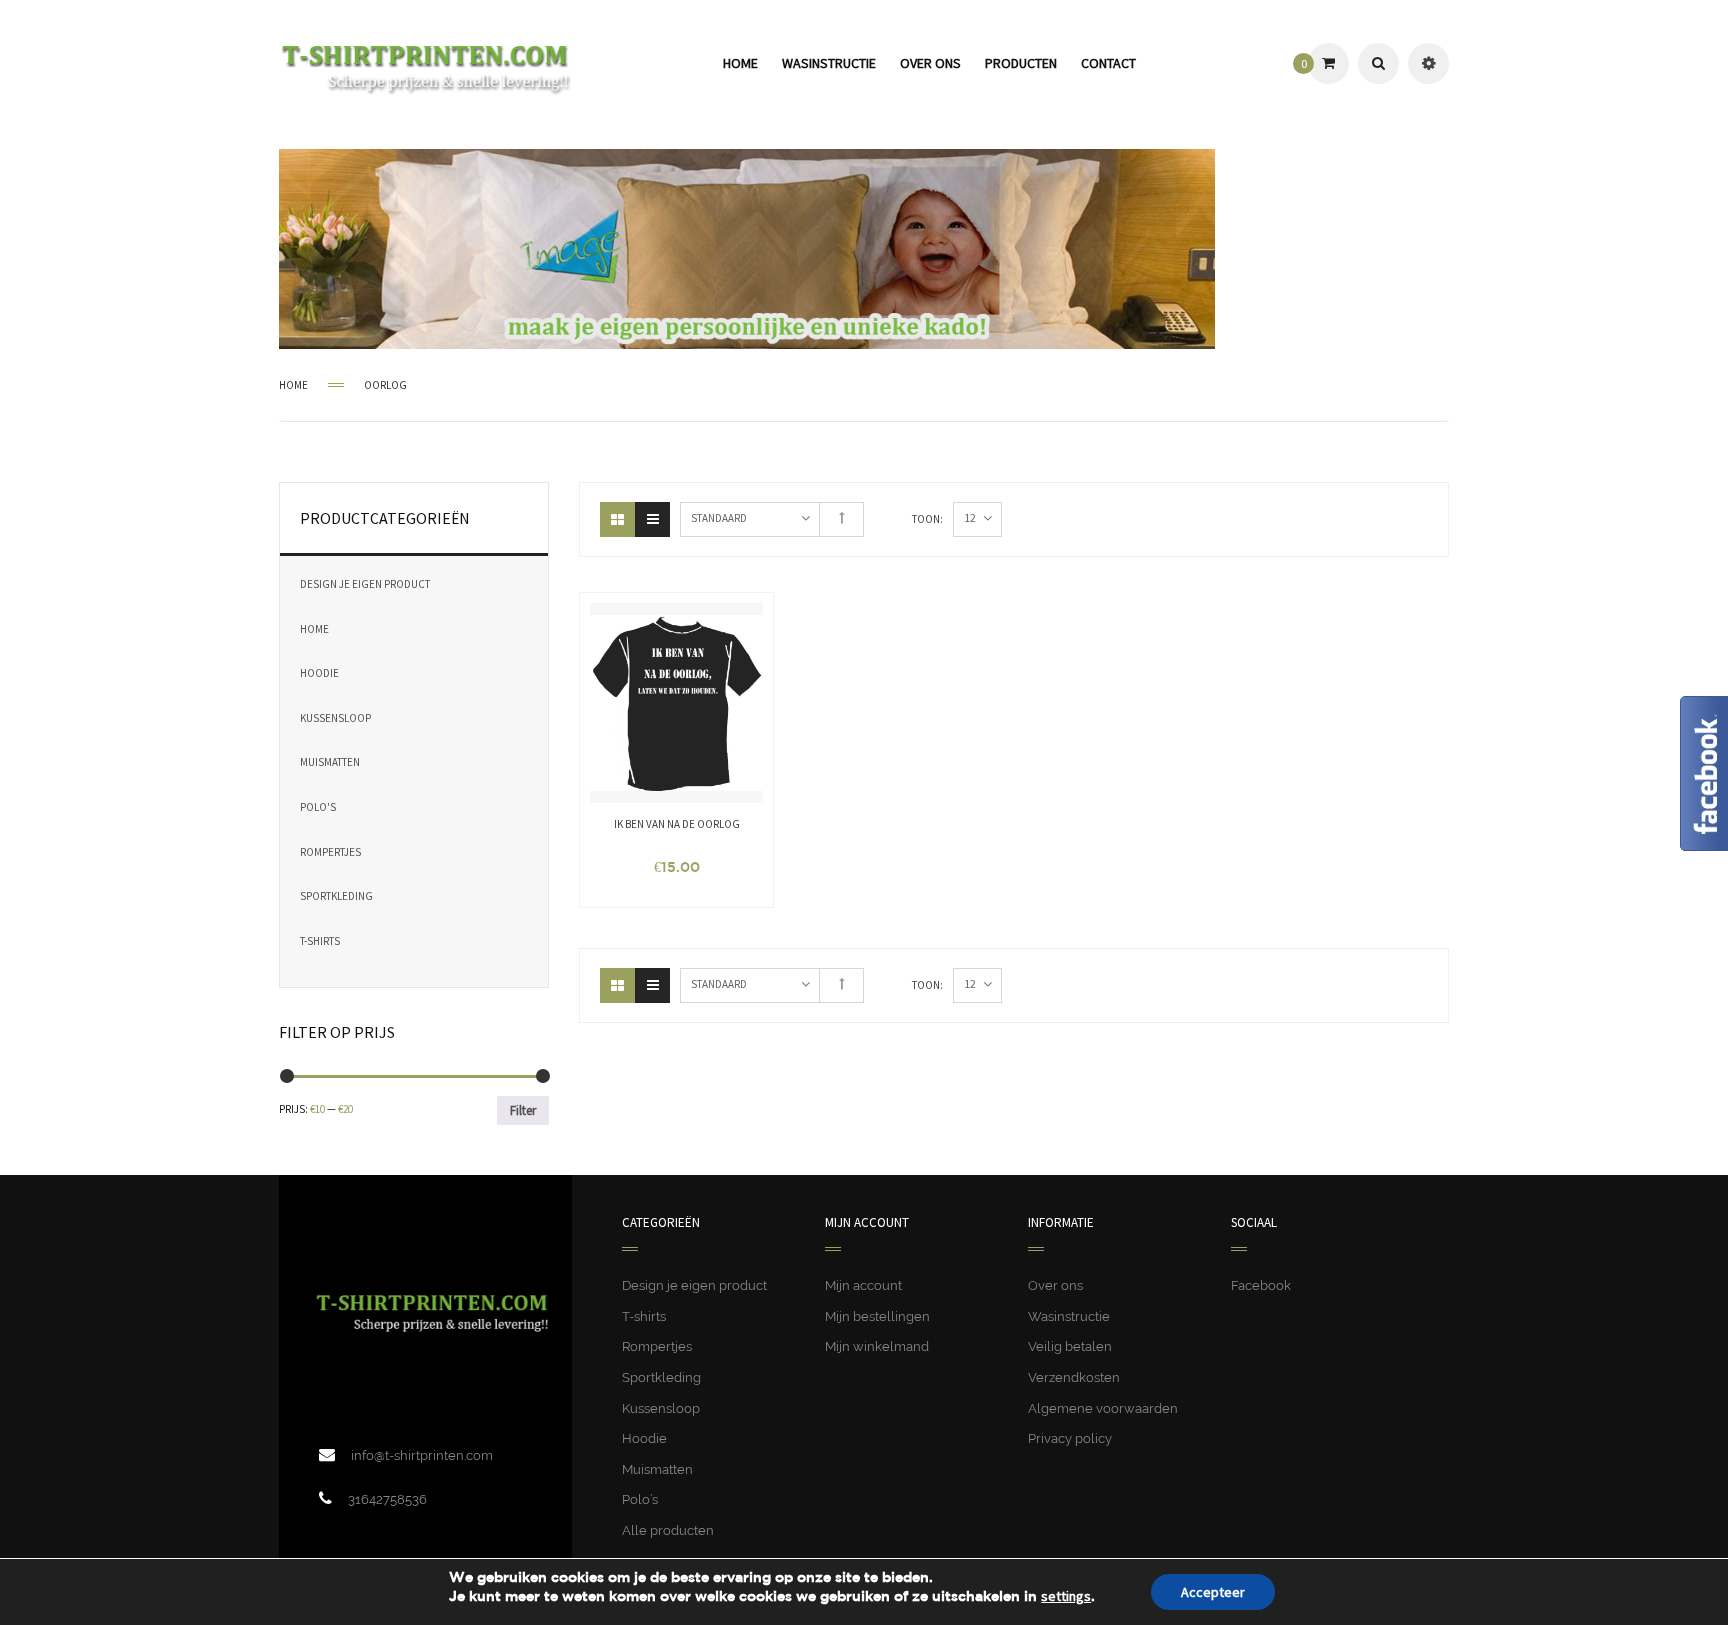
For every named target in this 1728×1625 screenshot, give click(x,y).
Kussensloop (335, 718)
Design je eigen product (365, 584)
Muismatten (330, 762)
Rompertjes (330, 852)
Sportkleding (336, 896)
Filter (523, 1110)
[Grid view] (617, 519)
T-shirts (320, 941)
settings (1066, 1596)
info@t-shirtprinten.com (422, 1455)
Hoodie (319, 673)
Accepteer (1213, 1592)
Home (293, 385)
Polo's (318, 807)
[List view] (652, 519)
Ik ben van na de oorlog (677, 824)
